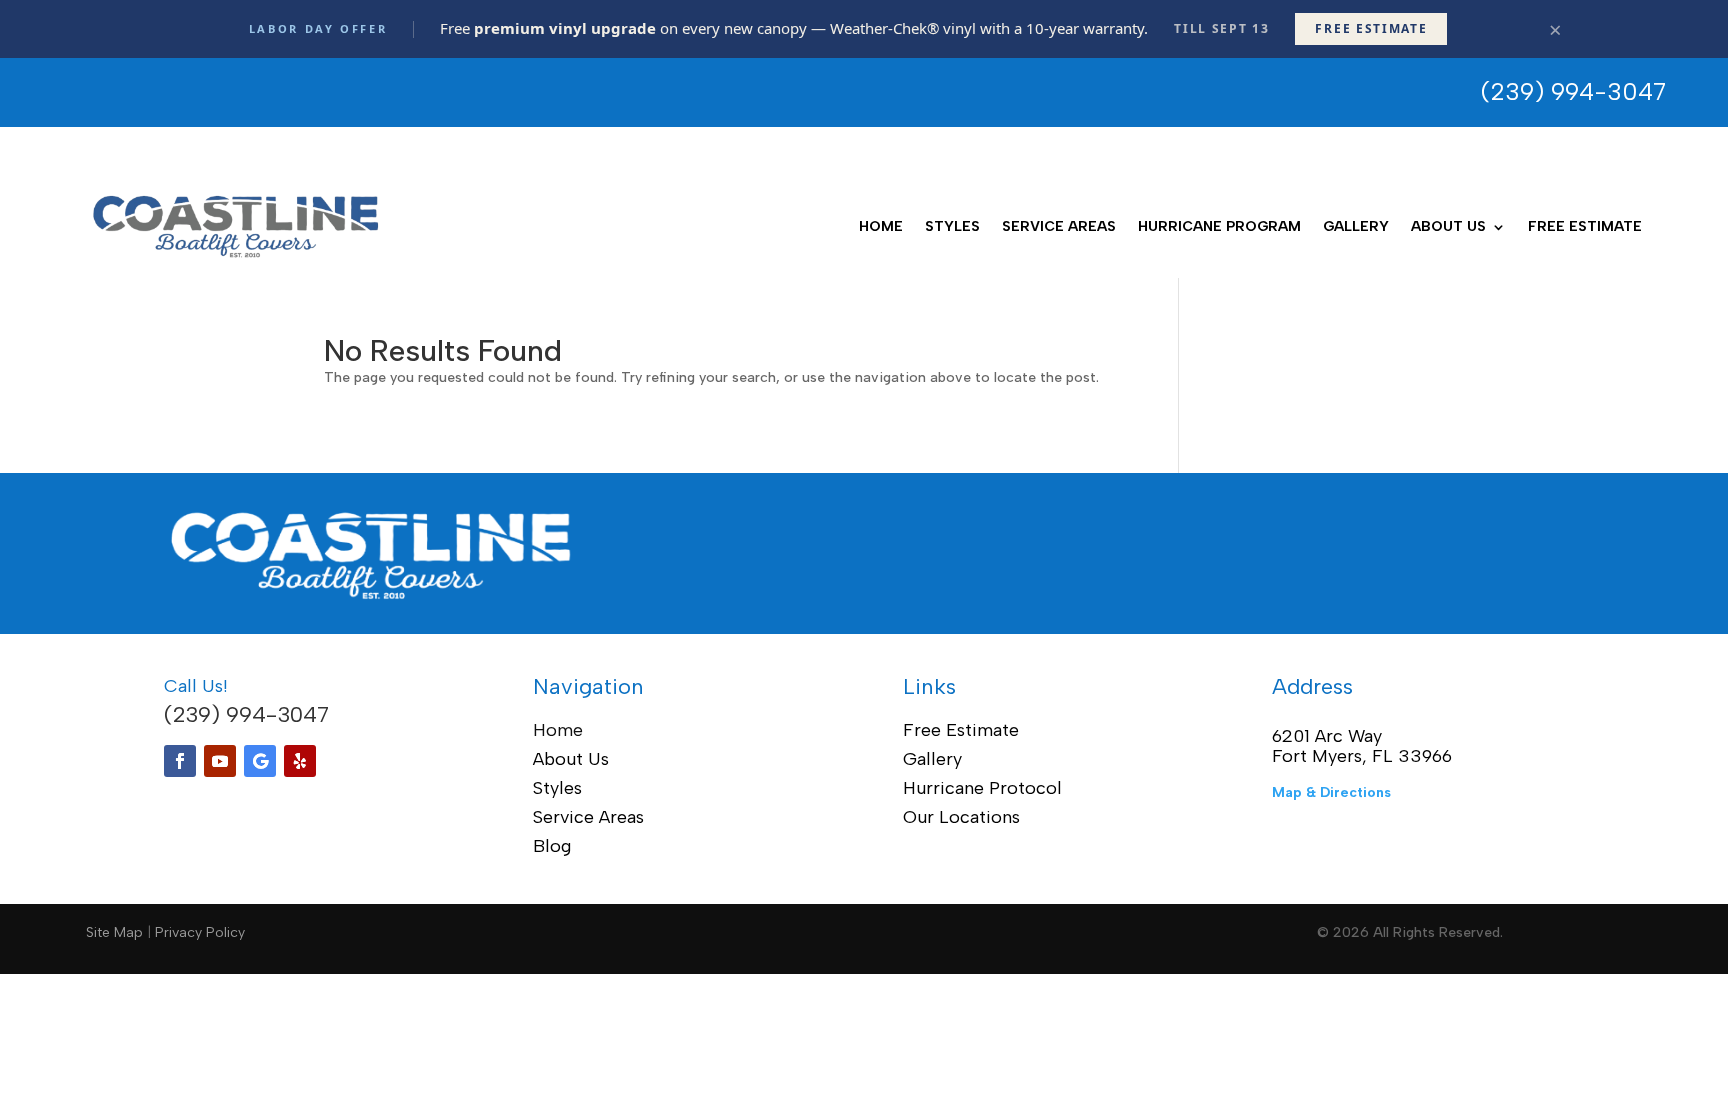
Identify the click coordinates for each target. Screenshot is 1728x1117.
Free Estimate (1585, 226)
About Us (1448, 226)
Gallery (1356, 226)
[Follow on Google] (260, 761)
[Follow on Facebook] (180, 761)
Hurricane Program (1219, 226)
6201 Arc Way (1327, 736)
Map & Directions (1331, 792)
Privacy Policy (200, 932)
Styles (952, 226)
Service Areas (1059, 226)
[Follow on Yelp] (300, 761)
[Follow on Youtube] (220, 761)
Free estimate (1371, 28)
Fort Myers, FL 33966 (1362, 756)
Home (881, 226)
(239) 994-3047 (246, 714)
